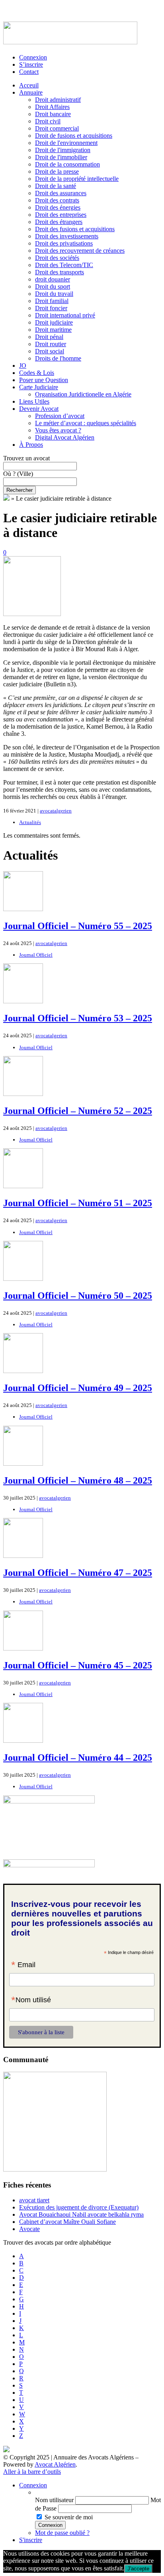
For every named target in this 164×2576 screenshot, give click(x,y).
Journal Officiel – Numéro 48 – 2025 (78, 1480)
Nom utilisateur (54, 2500)
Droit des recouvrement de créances (80, 251)
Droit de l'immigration (63, 150)
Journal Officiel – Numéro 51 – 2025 (78, 1203)
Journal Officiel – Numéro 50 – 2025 (78, 1296)
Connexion (33, 57)
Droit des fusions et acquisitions (75, 229)
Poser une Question (44, 380)
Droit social (50, 351)
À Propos (31, 445)
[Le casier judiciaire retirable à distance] (32, 614)
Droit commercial (57, 128)
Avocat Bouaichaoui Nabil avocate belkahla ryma (81, 2214)
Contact (29, 72)
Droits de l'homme (58, 358)
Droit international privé (65, 315)
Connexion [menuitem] (33, 2485)
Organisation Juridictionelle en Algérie (83, 394)
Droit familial (52, 301)
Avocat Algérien (55, 2464)
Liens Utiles (34, 401)
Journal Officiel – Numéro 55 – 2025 (78, 926)
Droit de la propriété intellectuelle (77, 179)
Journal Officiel (36, 955)
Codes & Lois (37, 373)
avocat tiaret (34, 2200)
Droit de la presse (57, 171)
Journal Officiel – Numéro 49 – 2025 (78, 1388)
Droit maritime (53, 330)
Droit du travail (54, 294)
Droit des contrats (57, 200)
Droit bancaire (53, 114)
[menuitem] (98, 2493)
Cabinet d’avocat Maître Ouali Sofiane (67, 2222)
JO (23, 366)
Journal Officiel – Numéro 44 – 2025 (78, 1758)
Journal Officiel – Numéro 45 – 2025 (78, 1665)
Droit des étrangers (59, 222)
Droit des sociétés (57, 258)
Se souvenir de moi (69, 2517)
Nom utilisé (31, 2001)
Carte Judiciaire (39, 387)
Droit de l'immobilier (61, 157)
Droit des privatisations (64, 243)
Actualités (30, 822)
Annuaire (31, 92)
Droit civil (48, 121)
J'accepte (138, 2569)
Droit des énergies (58, 207)
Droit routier (51, 344)
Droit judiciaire (54, 322)
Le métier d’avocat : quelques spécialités (86, 423)
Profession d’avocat (60, 416)
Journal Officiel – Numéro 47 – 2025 (78, 1573)
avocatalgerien (56, 811)
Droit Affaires (52, 107)
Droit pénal (49, 337)
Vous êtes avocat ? (58, 430)
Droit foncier (51, 308)
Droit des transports (60, 272)
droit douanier (53, 279)
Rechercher (20, 490)
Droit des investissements (67, 236)
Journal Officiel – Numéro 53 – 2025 (78, 1018)
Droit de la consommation (67, 164)
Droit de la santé (56, 186)
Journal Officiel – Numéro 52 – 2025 (78, 1111)
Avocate (29, 2229)
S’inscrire (31, 64)
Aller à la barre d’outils (32, 2472)
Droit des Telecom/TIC (64, 265)
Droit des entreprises (61, 215)
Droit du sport (53, 286)
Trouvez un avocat (26, 458)
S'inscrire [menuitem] (31, 2540)
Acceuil (29, 85)
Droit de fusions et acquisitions (74, 136)
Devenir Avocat (39, 409)
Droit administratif (58, 100)
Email (23, 1966)
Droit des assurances (61, 193)
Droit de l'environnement (66, 143)
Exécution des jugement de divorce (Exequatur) (79, 2207)
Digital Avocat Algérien (65, 437)
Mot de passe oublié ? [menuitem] (62, 2533)
